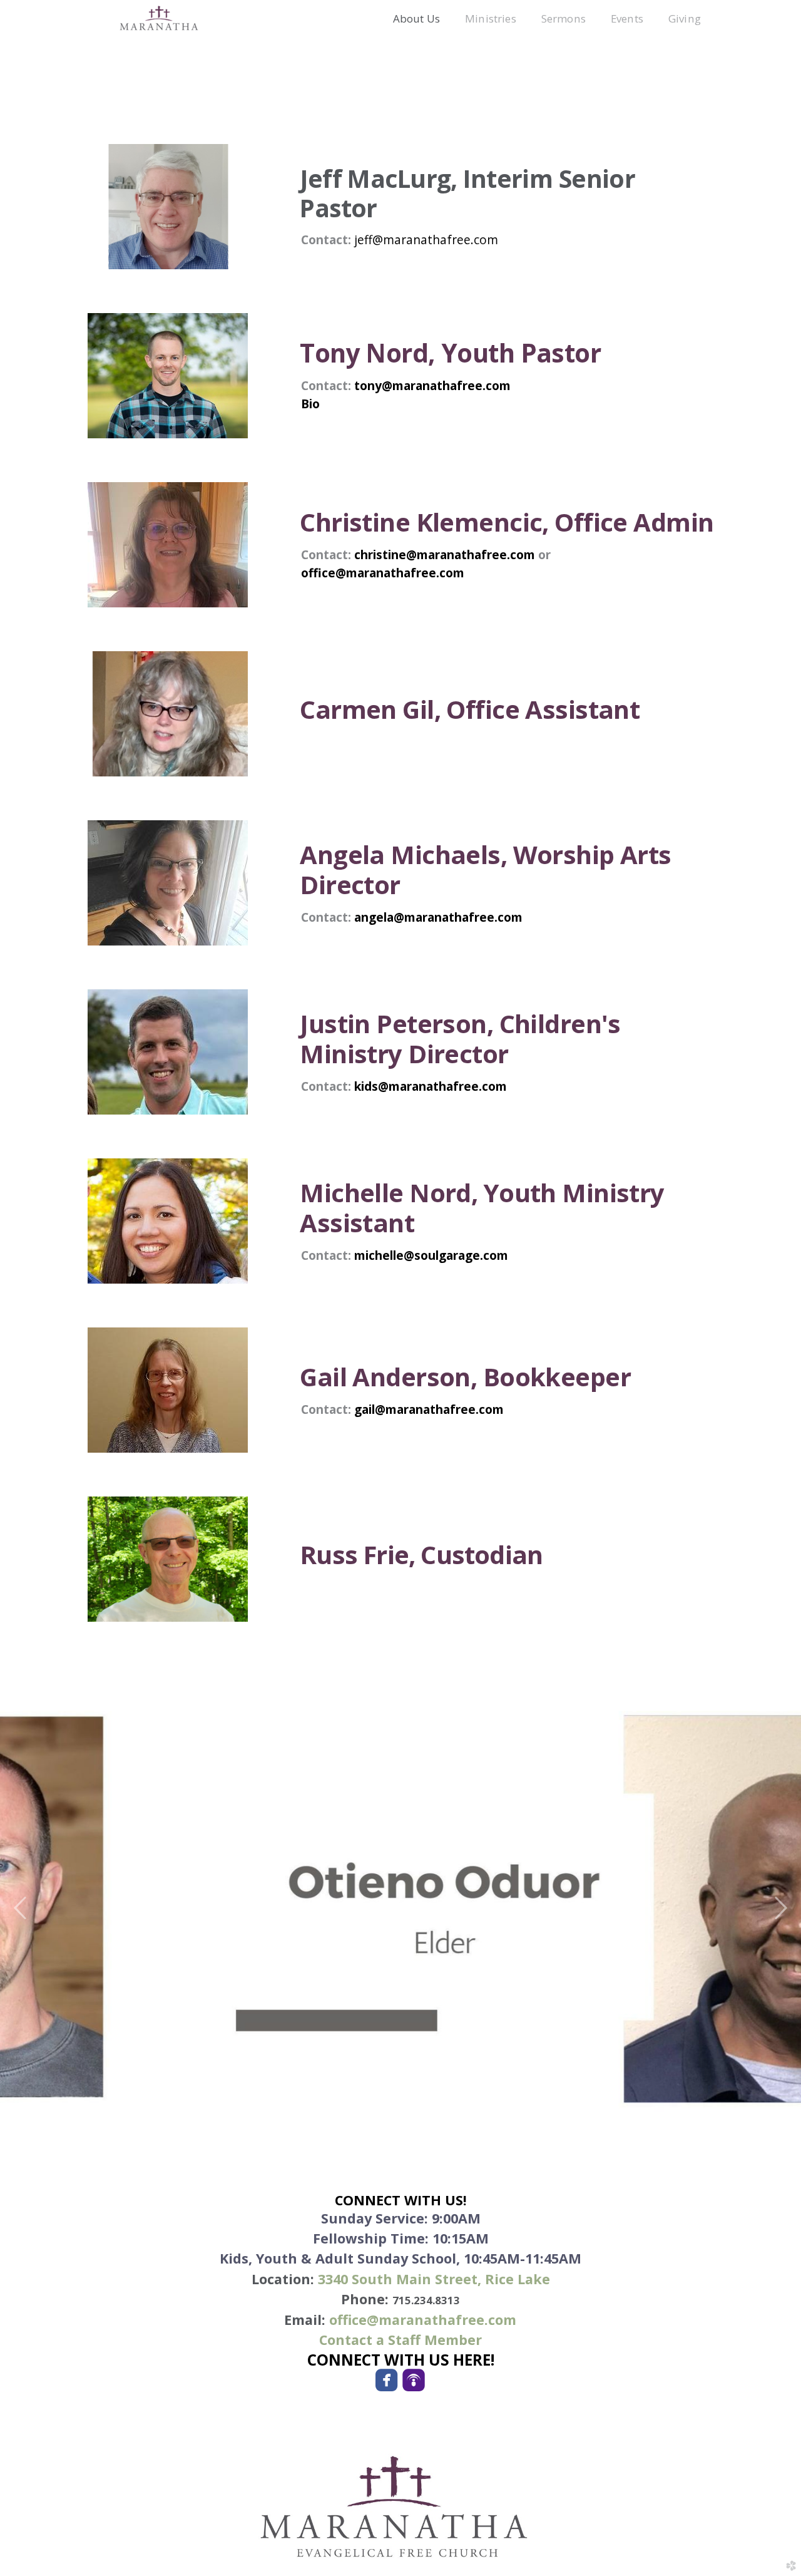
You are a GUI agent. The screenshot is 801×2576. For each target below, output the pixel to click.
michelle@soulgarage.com (431, 1255)
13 (395, 2101)
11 (370, 2101)
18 (457, 2101)
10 (357, 2101)
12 (382, 2101)
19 (470, 2101)
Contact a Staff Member (400, 2340)
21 (495, 2101)
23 (520, 2101)
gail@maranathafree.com (429, 1409)
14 (407, 2101)
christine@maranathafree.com (446, 554)
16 (432, 2101)
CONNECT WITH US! (401, 2200)
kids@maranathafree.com (431, 1086)
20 (482, 2101)
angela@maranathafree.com (438, 917)
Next (780, 1909)
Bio (310, 404)
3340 (434, 2279)
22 (507, 2101)
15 (420, 2101)
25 (545, 2101)
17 (445, 2101)
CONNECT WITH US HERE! (401, 2360)
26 (557, 2101)
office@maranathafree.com (383, 573)
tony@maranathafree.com (432, 385)
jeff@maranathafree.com (426, 240)
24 (532, 2101)
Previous (21, 1909)
